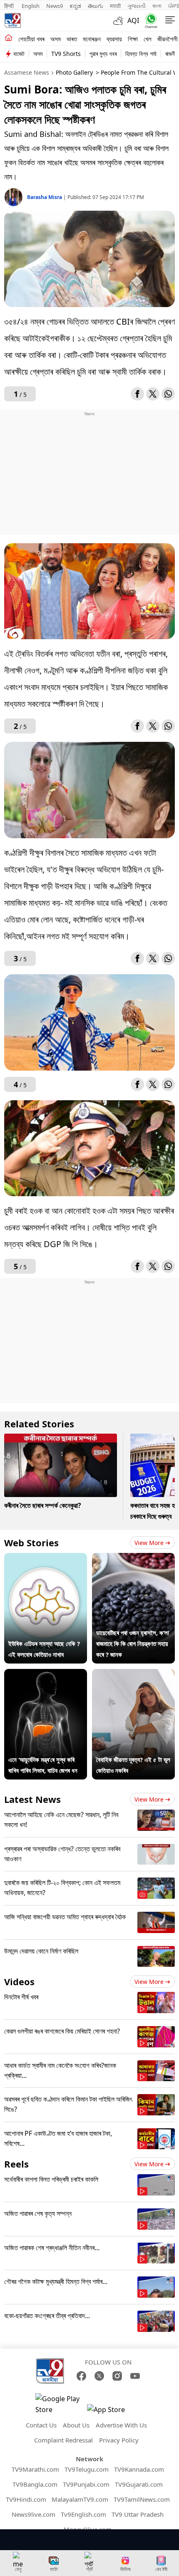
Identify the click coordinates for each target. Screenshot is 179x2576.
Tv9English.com (83, 2514)
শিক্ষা (133, 39)
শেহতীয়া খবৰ (31, 39)
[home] (9, 38)
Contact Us (41, 2425)
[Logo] (12, 20)
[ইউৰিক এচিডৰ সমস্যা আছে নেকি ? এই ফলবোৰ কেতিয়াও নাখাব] (46, 1558)
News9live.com (34, 2514)
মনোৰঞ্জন (92, 39)
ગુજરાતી (137, 6)
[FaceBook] (81, 2376)
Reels (16, 2164)
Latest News (32, 1799)
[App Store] (112, 2412)
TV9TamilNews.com (142, 2499)
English (31, 6)
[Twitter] (153, 394)
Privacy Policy (119, 2440)
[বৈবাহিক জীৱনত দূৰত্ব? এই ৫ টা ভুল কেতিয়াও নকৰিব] (133, 1674)
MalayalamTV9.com (80, 2499)
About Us (76, 2425)
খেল (148, 39)
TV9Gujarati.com (139, 2484)
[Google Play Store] (60, 2404)
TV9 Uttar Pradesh (138, 2514)
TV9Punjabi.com (86, 2484)
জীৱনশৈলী (168, 39)
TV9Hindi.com (26, 2499)
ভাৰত (72, 39)
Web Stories (31, 1543)
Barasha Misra (45, 197)
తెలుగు (96, 6)
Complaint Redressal (63, 2440)
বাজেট (19, 54)
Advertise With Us (121, 2425)
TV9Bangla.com (35, 2484)
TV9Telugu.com (87, 2469)
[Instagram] (117, 2376)
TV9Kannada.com (139, 2469)
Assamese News (27, 72)
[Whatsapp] (149, 21)
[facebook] (137, 394)
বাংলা (157, 6)
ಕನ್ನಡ (75, 6)
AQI (133, 20)
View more (149, 1543)
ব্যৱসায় (114, 39)
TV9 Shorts (66, 54)
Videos (19, 1981)
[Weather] (120, 20)
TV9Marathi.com (35, 2469)
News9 (55, 6)
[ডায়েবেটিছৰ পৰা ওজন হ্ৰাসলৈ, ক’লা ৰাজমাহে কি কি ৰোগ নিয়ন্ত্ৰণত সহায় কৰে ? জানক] (133, 1558)
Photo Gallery (74, 72)
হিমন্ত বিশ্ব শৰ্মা (141, 54)
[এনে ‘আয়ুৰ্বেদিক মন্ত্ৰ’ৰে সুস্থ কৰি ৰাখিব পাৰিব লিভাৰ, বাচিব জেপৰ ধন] (46, 1674)
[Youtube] (135, 2376)
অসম (56, 39)
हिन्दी (10, 6)
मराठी (115, 6)
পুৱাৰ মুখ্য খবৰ (103, 54)
